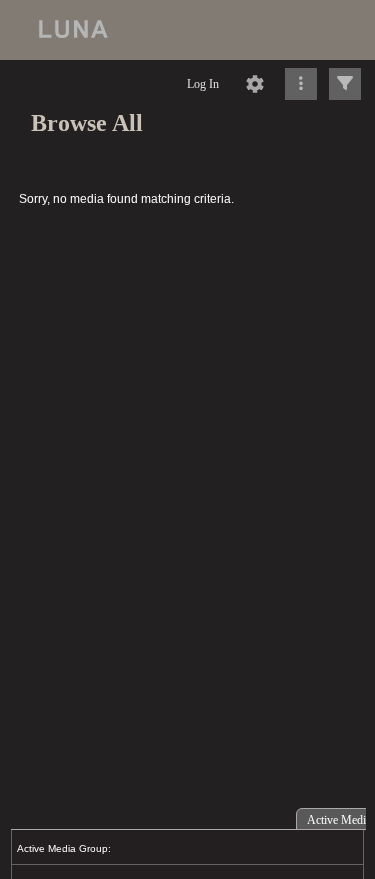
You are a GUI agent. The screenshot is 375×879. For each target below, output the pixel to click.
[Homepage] (187, 30)
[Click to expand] (345, 84)
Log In (203, 84)
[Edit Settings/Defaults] (255, 84)
